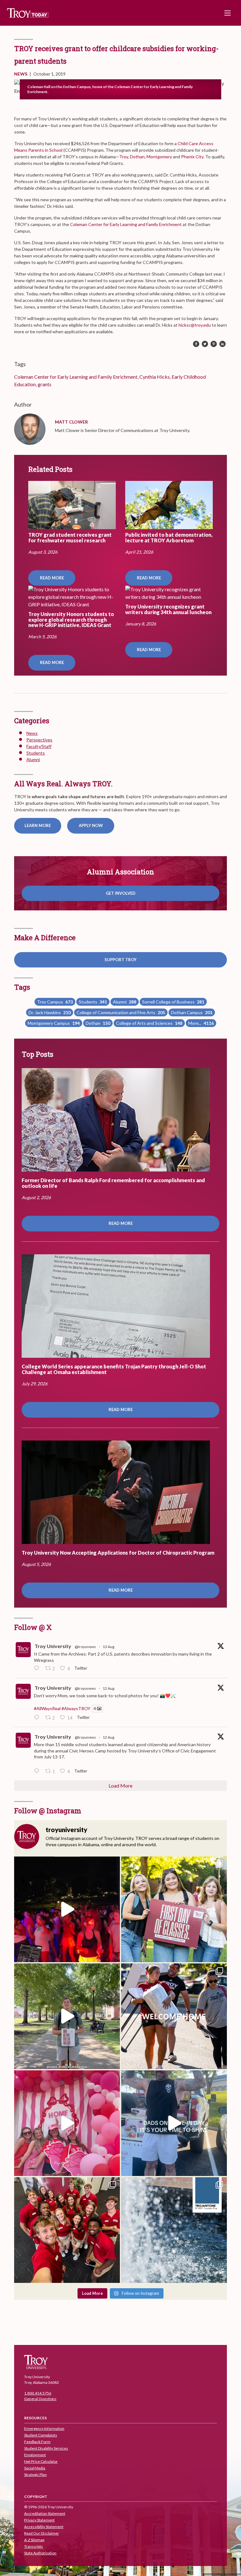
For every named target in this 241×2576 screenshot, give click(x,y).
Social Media (35, 2468)
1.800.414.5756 (38, 2393)
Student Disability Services (46, 2448)
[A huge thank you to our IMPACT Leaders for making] (67, 2230)
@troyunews (85, 1647)
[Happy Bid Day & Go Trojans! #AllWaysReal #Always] (67, 2123)
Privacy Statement (39, 2520)
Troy (124, 157)
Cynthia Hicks (155, 377)
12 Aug (108, 1688)
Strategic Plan (35, 2475)
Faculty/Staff (39, 746)
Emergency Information (44, 2428)
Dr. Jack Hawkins (50, 1012)
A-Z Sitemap (34, 2540)
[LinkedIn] (222, 344)
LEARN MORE (38, 825)
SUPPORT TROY (120, 960)
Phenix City (192, 157)
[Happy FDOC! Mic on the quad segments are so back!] (67, 2016)
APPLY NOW (91, 825)
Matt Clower (71, 422)
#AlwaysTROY (76, 1708)
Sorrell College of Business (173, 1002)
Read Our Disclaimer (42, 2533)
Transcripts (34, 2546)
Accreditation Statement (45, 2513)
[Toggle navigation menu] (228, 13)
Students (36, 753)
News (21, 74)
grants (45, 384)
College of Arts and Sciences (149, 1023)
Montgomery (159, 157)
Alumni (33, 759)
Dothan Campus (192, 1012)
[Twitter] (205, 344)
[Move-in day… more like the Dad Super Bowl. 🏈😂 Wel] (174, 2123)
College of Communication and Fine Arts (121, 1012)
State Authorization (40, 2553)
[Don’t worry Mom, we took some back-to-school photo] (174, 1909)
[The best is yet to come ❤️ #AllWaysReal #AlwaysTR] (174, 2016)
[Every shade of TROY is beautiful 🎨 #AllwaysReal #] (174, 2230)
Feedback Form (37, 2442)
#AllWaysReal (47, 1708)
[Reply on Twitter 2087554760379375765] (38, 1771)
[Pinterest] (214, 344)
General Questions (40, 2399)
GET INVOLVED (121, 893)
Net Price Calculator (41, 2461)
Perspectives (39, 740)
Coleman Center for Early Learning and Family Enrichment (126, 224)
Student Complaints (41, 2435)
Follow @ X (33, 1627)
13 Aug (108, 1647)
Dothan (137, 157)
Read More (52, 578)
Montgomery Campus (54, 1023)
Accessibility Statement (44, 2527)
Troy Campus (55, 1002)
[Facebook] (196, 344)
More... (201, 1023)
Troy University (53, 1646)
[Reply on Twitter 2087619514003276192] (38, 1718)
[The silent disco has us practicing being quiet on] (67, 1909)
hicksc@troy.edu (194, 325)
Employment (35, 2455)
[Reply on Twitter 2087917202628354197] (38, 1669)
